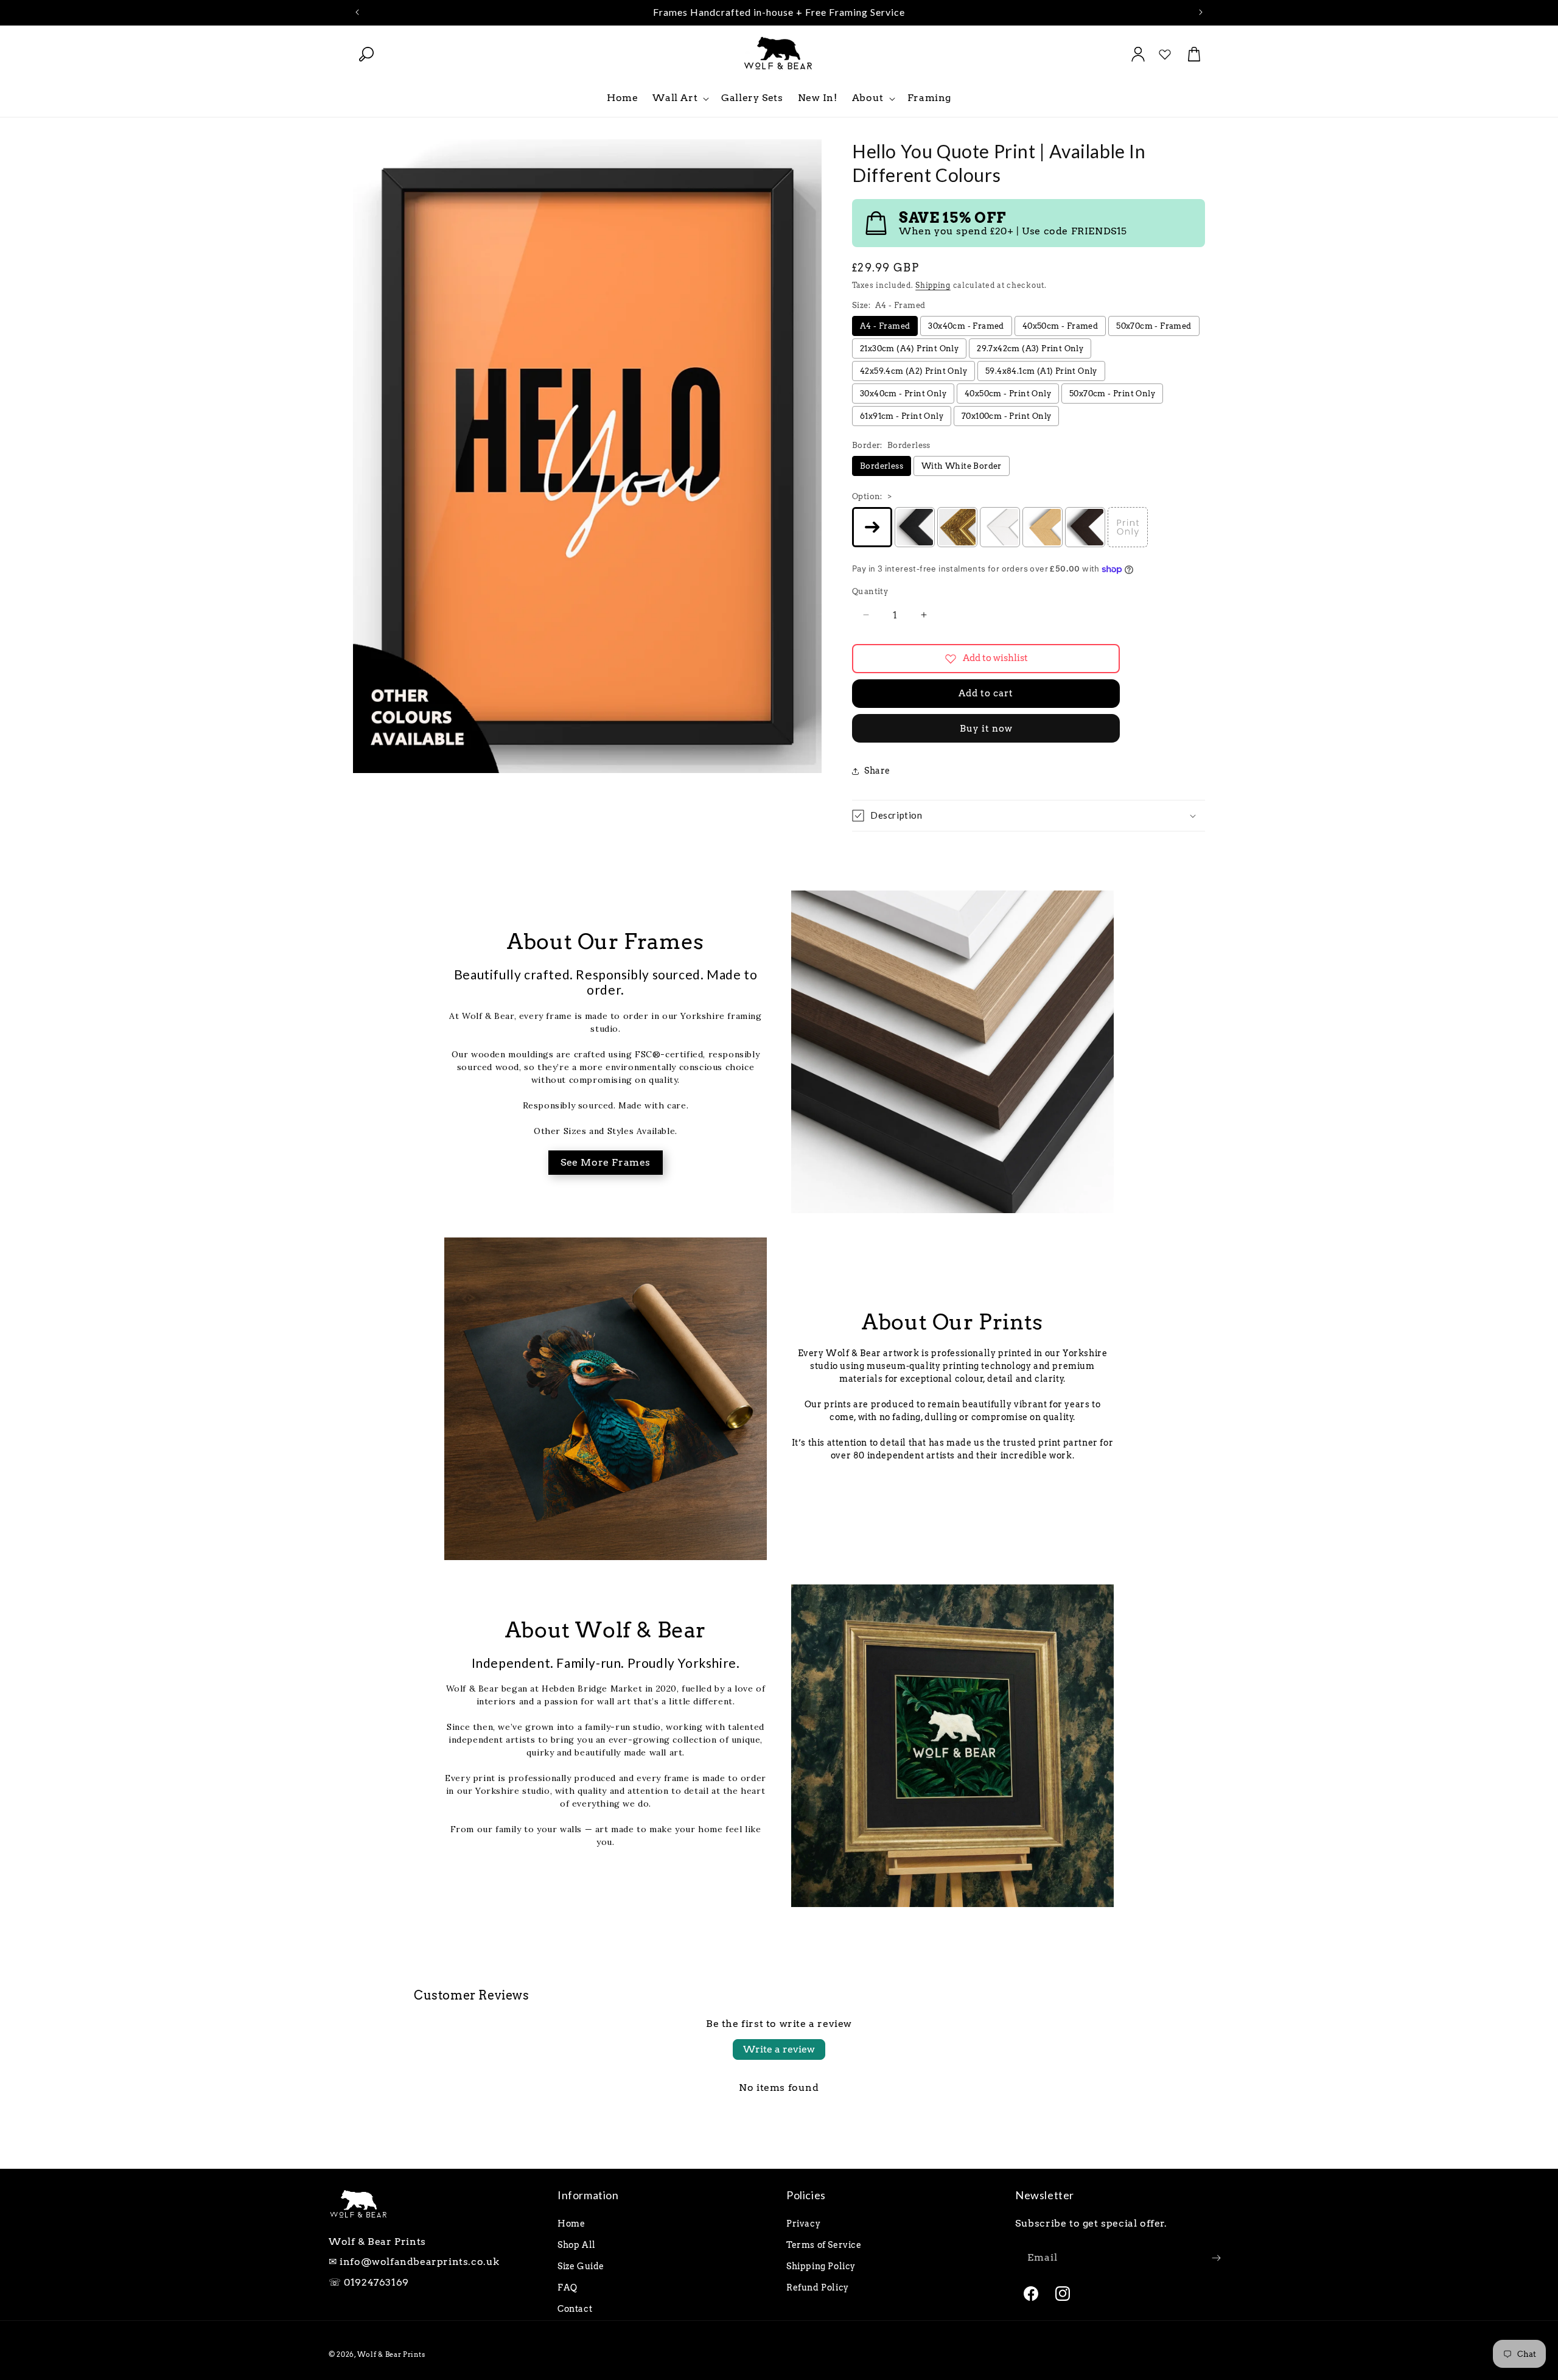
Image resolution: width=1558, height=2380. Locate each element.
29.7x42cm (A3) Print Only (1030, 348)
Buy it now (986, 729)
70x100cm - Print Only (1006, 416)
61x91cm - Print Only (902, 416)
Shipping (933, 285)
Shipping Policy (821, 2266)
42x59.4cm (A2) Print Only (913, 371)
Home (571, 2224)
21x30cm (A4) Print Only (909, 348)
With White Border (962, 466)
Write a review (779, 2049)
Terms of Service (824, 2245)
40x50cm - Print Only (1008, 394)
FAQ (568, 2287)
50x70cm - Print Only (1112, 394)
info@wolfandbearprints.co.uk (420, 2262)
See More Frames (606, 1162)
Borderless (882, 466)
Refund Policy (818, 2287)
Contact (575, 2309)
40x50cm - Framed (1060, 326)
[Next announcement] (1201, 12)
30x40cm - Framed (966, 326)
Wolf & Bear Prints (391, 2354)
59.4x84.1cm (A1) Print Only (1041, 371)
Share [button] (877, 771)
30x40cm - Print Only (903, 394)
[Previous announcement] (357, 12)
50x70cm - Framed (1154, 326)
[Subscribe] (1216, 2258)
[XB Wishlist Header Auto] (1165, 54)
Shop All (577, 2245)
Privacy (803, 2224)
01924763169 (376, 2282)
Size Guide (581, 2266)
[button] (366, 54)
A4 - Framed (885, 326)
